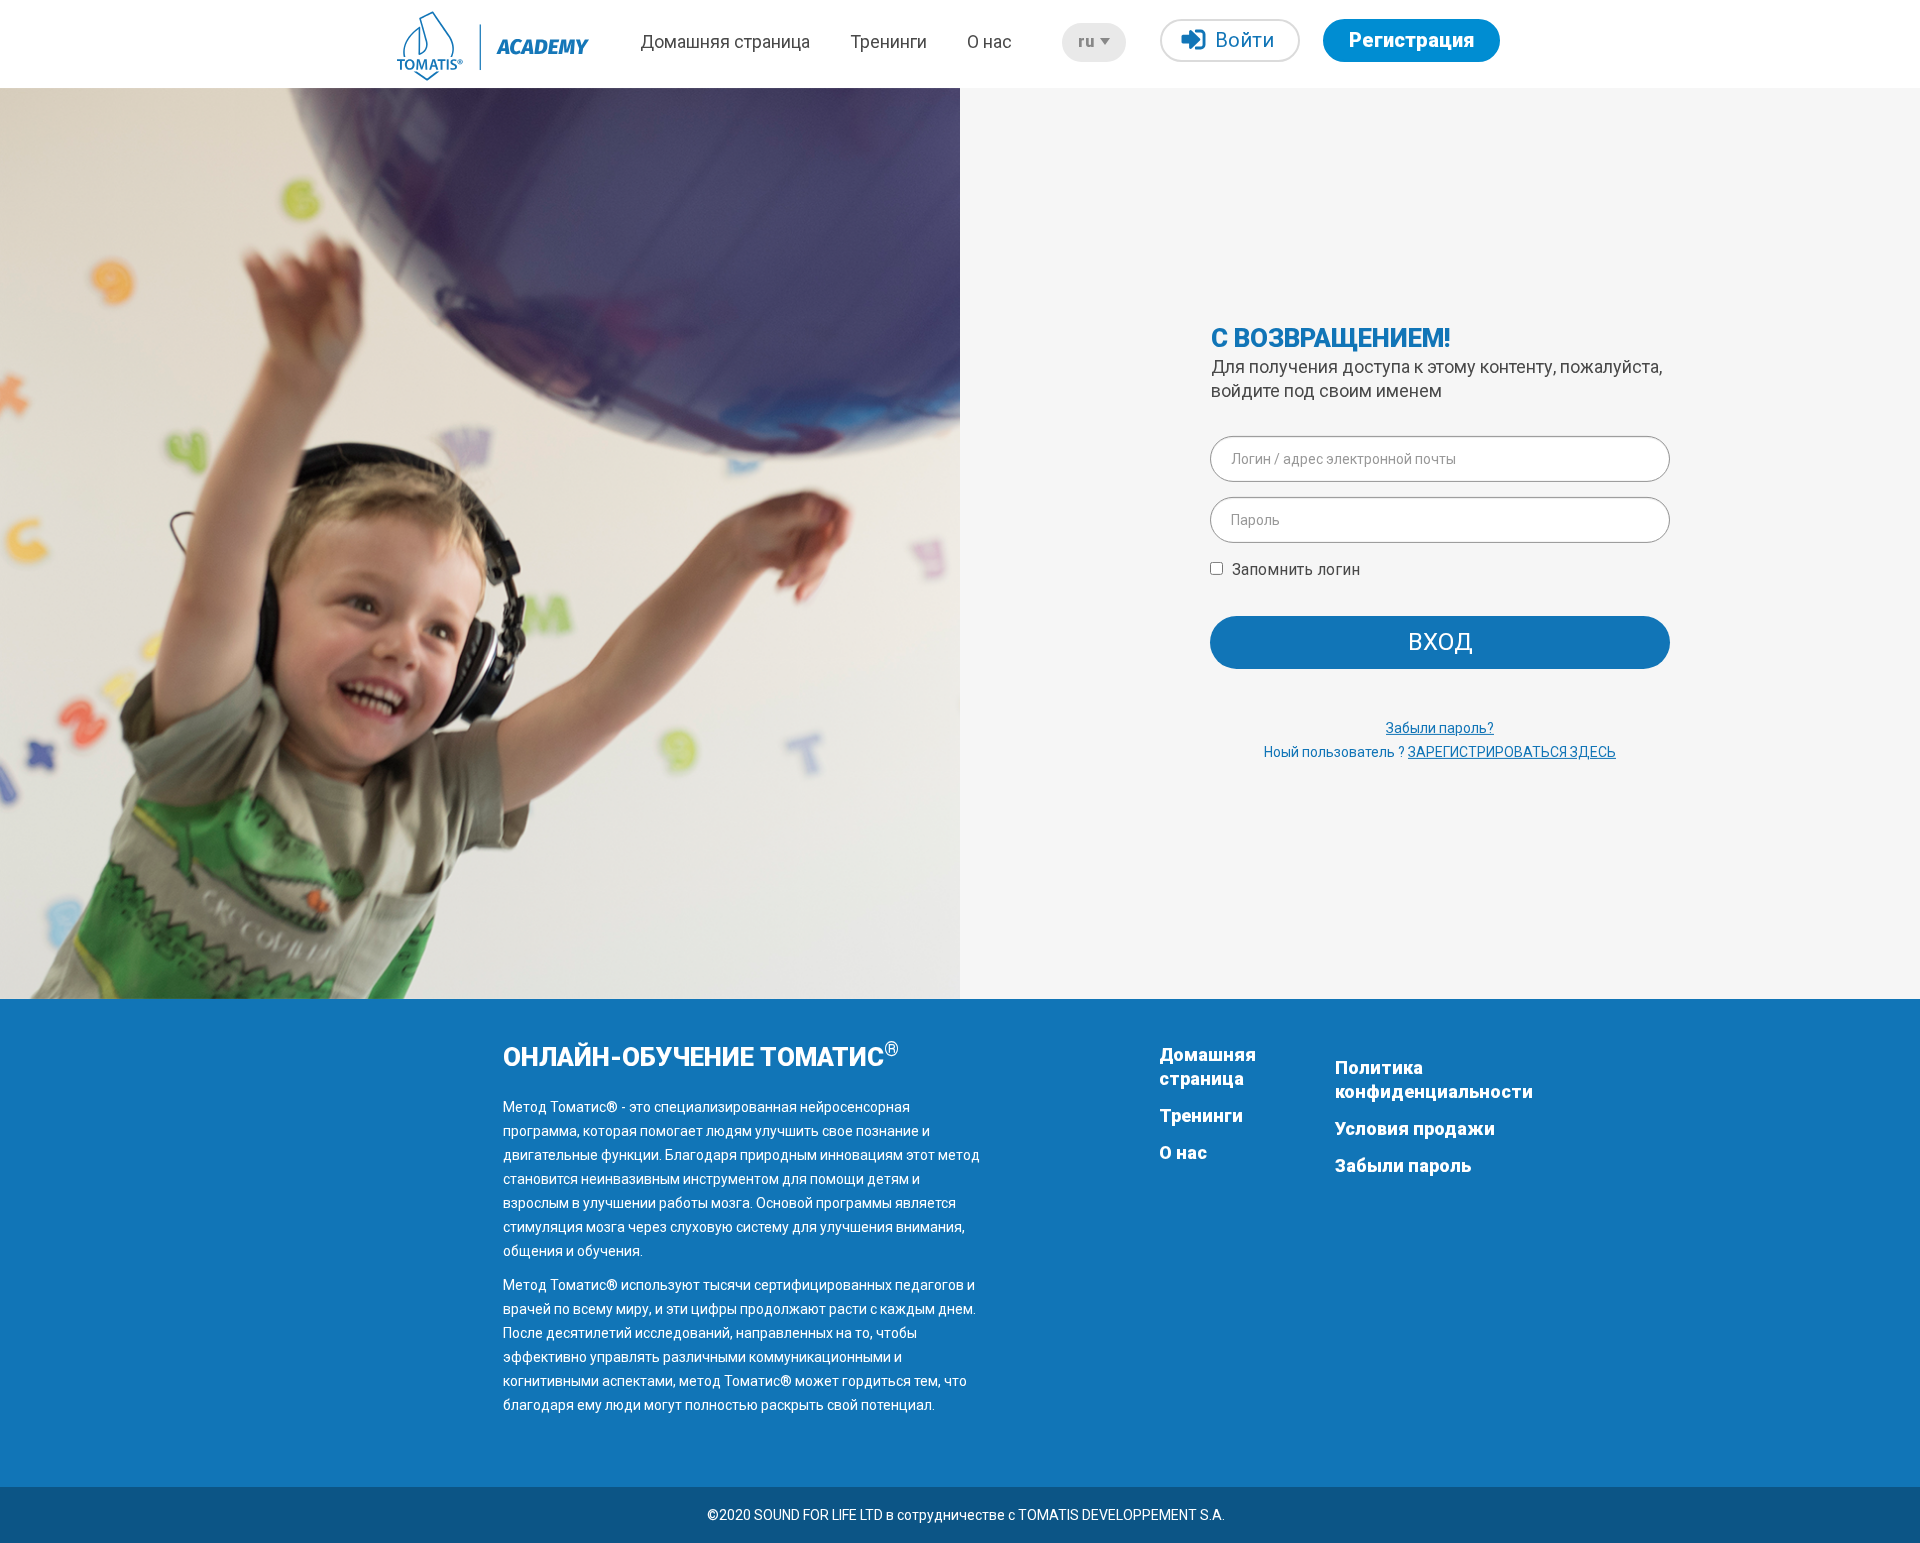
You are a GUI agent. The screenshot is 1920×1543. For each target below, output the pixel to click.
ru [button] (1088, 41)
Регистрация (1411, 40)
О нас (989, 41)
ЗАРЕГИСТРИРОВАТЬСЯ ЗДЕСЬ (1512, 752)
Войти (1244, 40)
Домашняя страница (725, 41)
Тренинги (888, 41)
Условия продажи (1415, 1128)
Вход (1440, 642)
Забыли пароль (1403, 1165)
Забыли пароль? (1440, 728)
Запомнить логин (1296, 568)
